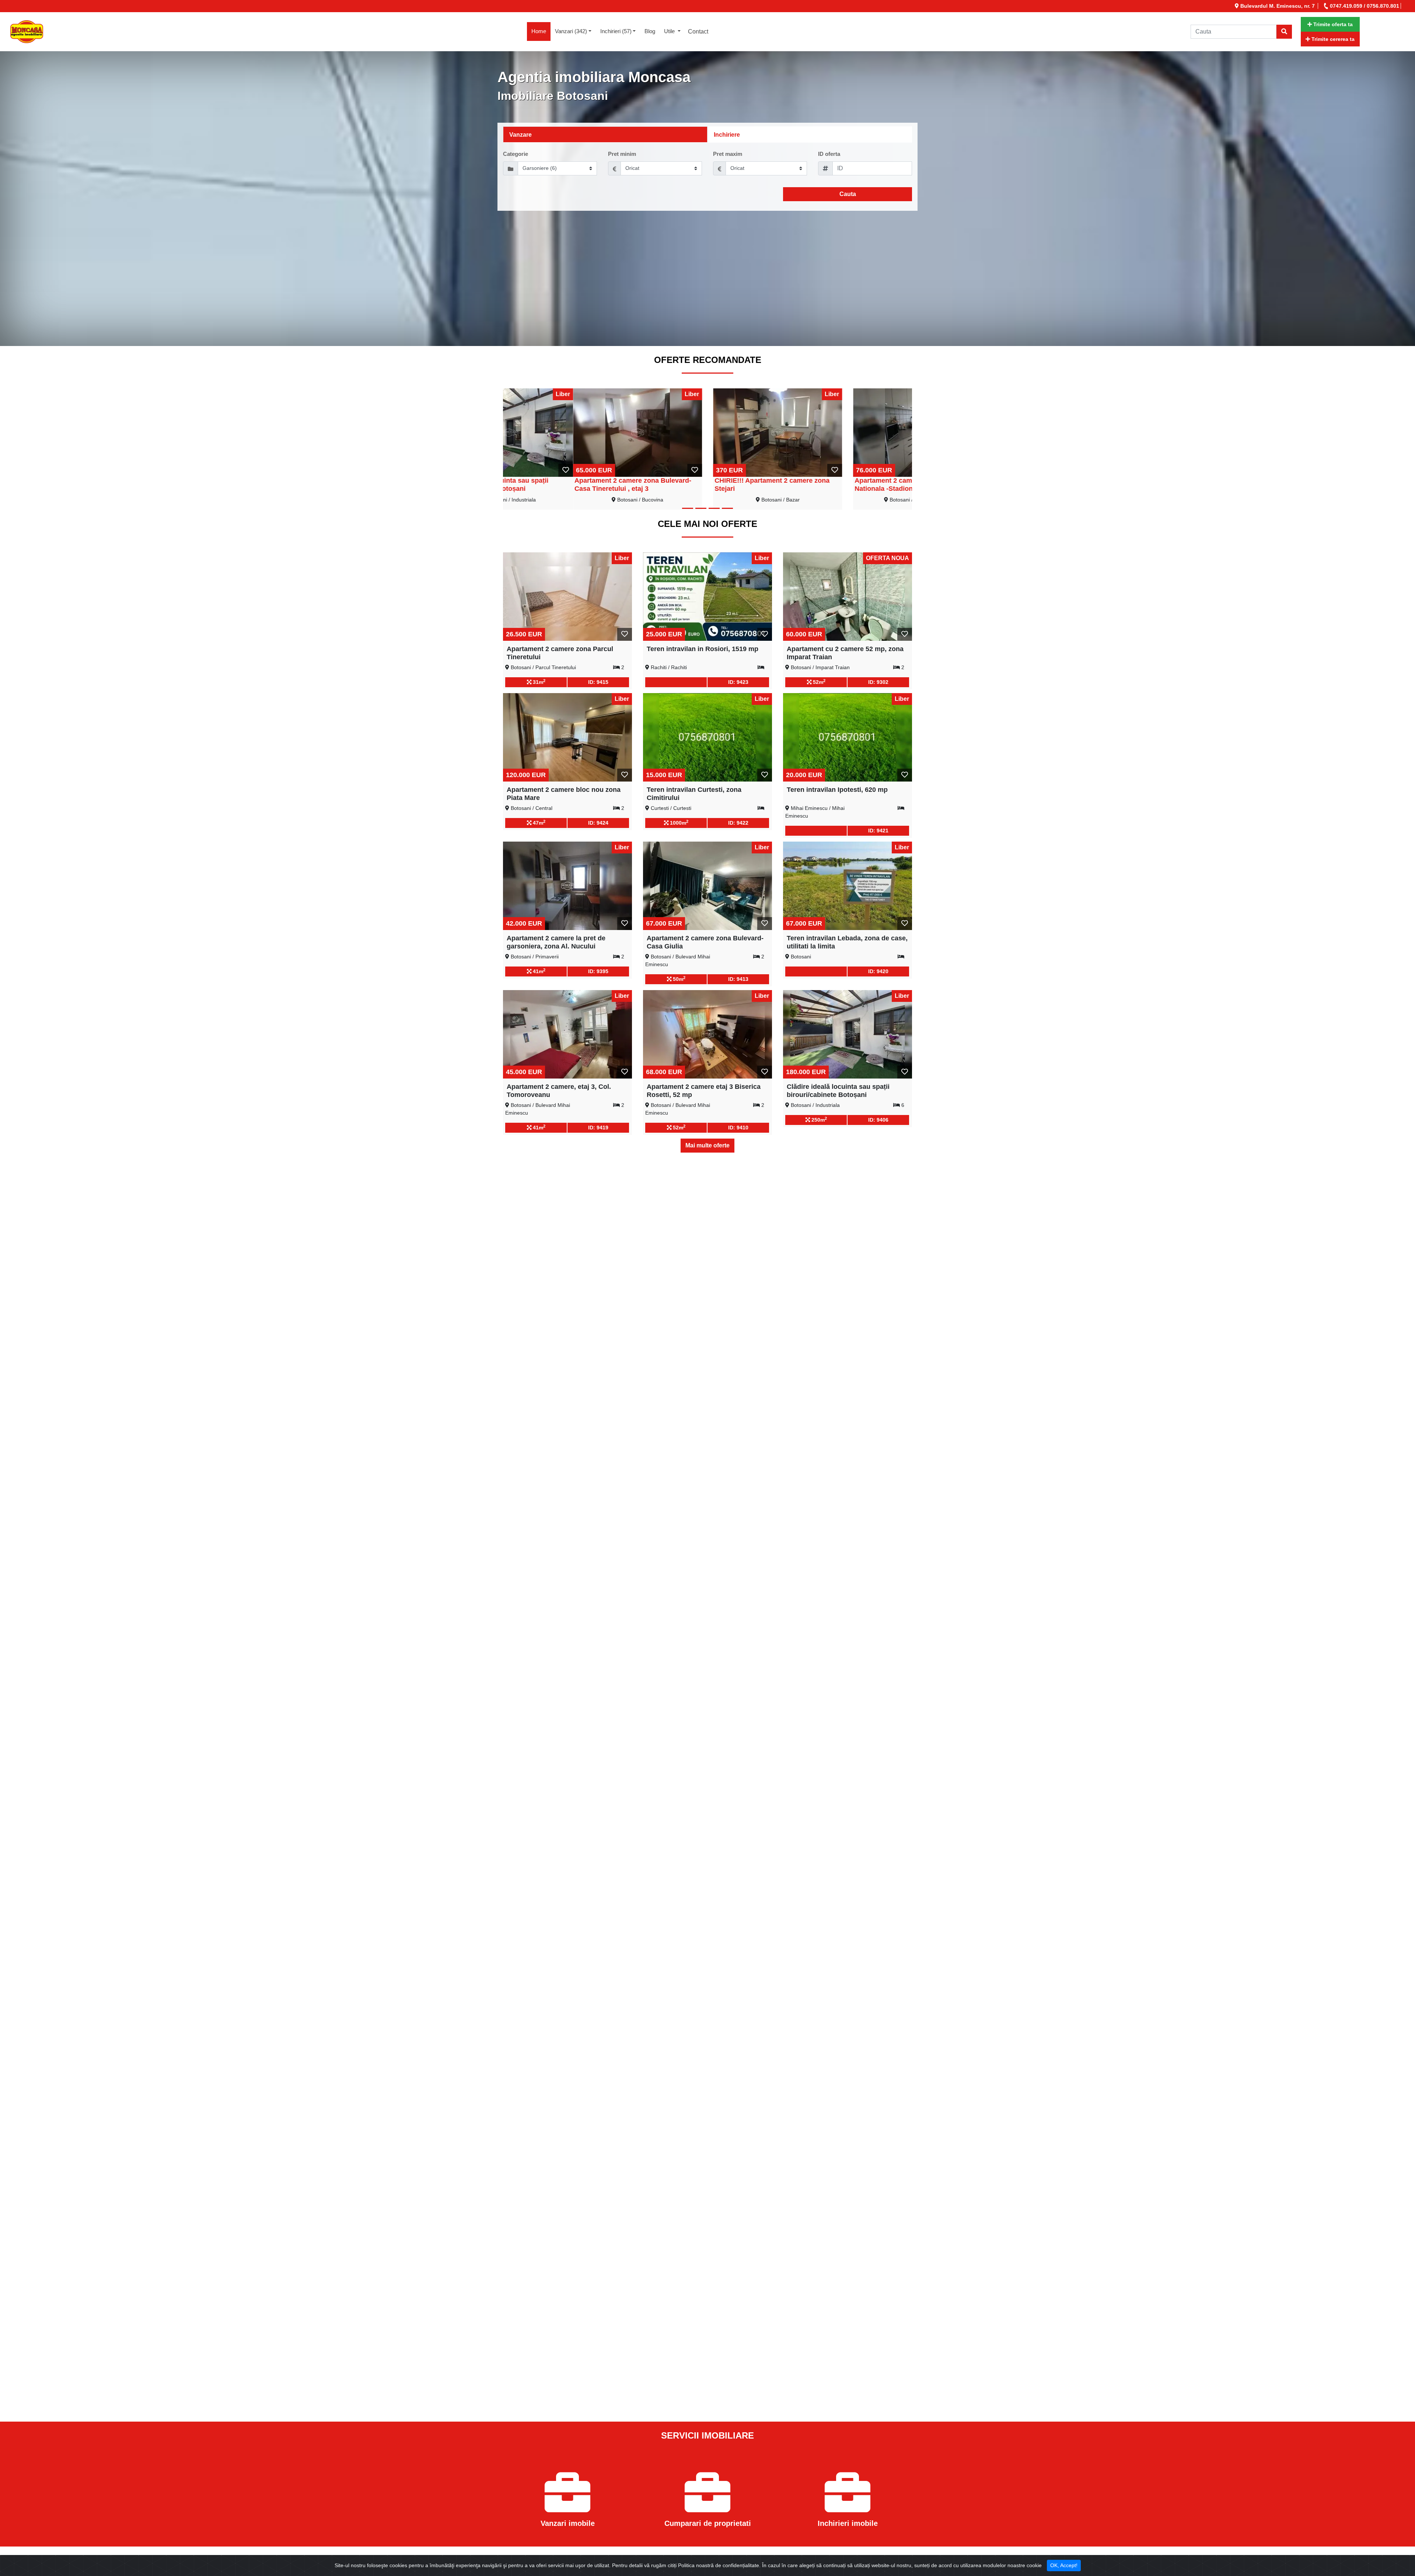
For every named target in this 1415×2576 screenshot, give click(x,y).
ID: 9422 (738, 823)
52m (818, 682)
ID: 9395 (598, 971)
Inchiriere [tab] (727, 135)
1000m (678, 822)
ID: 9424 (598, 823)
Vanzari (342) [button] (571, 31)
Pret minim (622, 154)
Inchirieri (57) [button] (616, 31)
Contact (698, 32)
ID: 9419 (598, 1128)
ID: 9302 (878, 682)
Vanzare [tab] (520, 135)
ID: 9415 (598, 682)
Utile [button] (670, 31)
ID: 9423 (738, 682)
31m (538, 682)
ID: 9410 (738, 1128)
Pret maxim (728, 154)
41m (538, 971)
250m (818, 1119)
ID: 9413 (738, 979)
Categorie (516, 154)
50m (678, 979)
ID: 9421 (878, 831)
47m (538, 822)
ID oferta (829, 154)
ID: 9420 (878, 971)
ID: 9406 (878, 1120)
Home (541, 31)
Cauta (848, 194)
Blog (650, 31)
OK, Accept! (1064, 2565)
